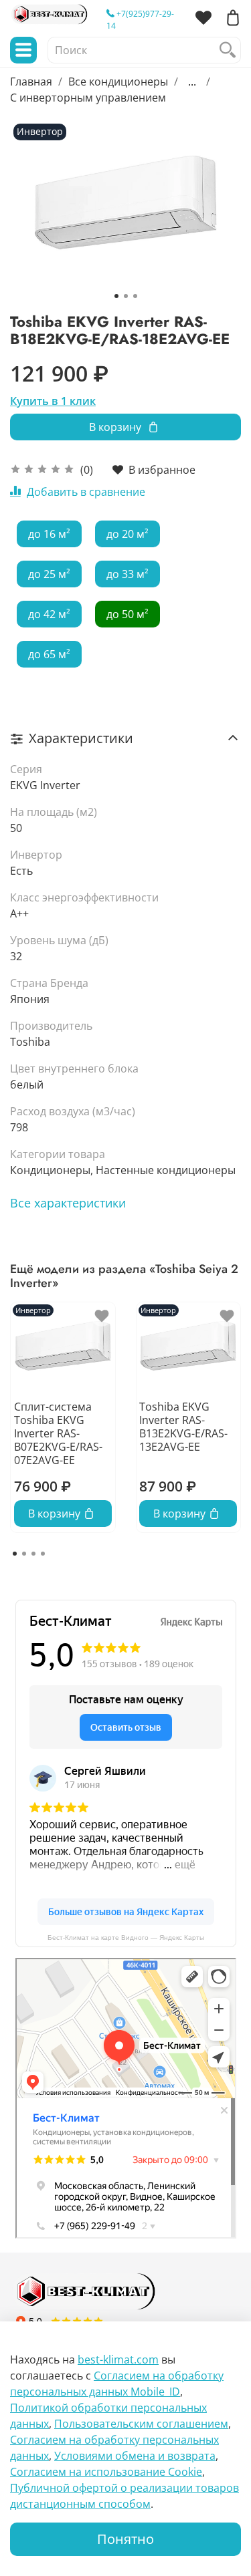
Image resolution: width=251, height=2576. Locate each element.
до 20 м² (128, 534)
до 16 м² (49, 534)
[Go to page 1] (15, 1554)
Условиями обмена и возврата (135, 2456)
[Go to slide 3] (135, 296)
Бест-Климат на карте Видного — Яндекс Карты (126, 1938)
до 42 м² (49, 614)
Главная (31, 82)
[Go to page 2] (24, 1554)
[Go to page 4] (43, 1554)
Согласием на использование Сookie (106, 2472)
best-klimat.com (118, 2359)
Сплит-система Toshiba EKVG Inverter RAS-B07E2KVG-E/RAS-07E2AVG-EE (58, 1433)
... (192, 82)
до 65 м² (49, 654)
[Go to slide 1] (116, 296)
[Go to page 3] (33, 1554)
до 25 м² (49, 574)
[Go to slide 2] (126, 296)
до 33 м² (128, 574)
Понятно (125, 2539)
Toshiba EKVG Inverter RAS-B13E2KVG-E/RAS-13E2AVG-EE (183, 1427)
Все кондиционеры (118, 82)
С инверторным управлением (88, 98)
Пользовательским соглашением (141, 2424)
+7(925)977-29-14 (140, 20)
